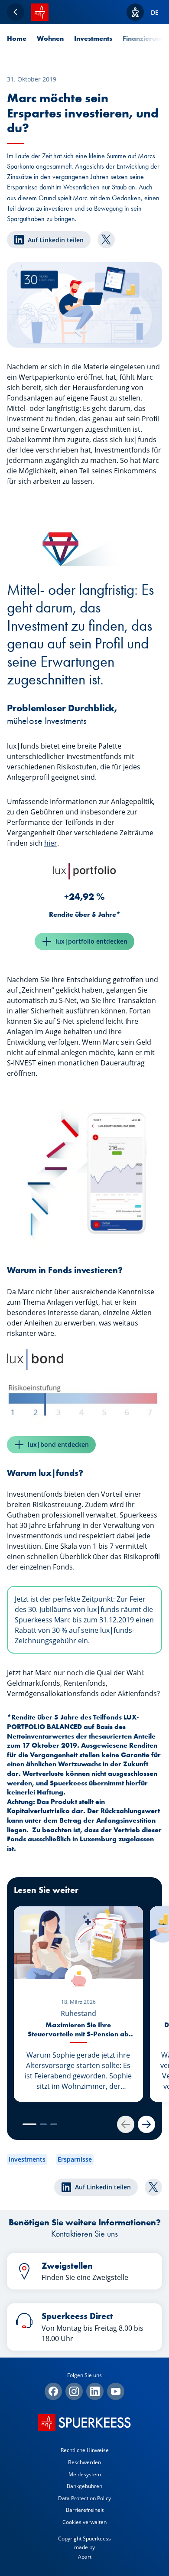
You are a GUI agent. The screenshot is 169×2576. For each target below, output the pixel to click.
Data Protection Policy (84, 2498)
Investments (93, 38)
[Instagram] (74, 2391)
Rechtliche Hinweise (85, 2450)
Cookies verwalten (84, 2522)
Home (17, 38)
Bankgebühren (84, 2486)
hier (51, 843)
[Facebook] (53, 2391)
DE (155, 12)
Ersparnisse (75, 2159)
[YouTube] (116, 2391)
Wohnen (50, 38)
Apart (85, 2557)
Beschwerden (84, 2462)
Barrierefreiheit (85, 2510)
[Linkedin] (95, 2391)
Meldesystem (85, 2474)
